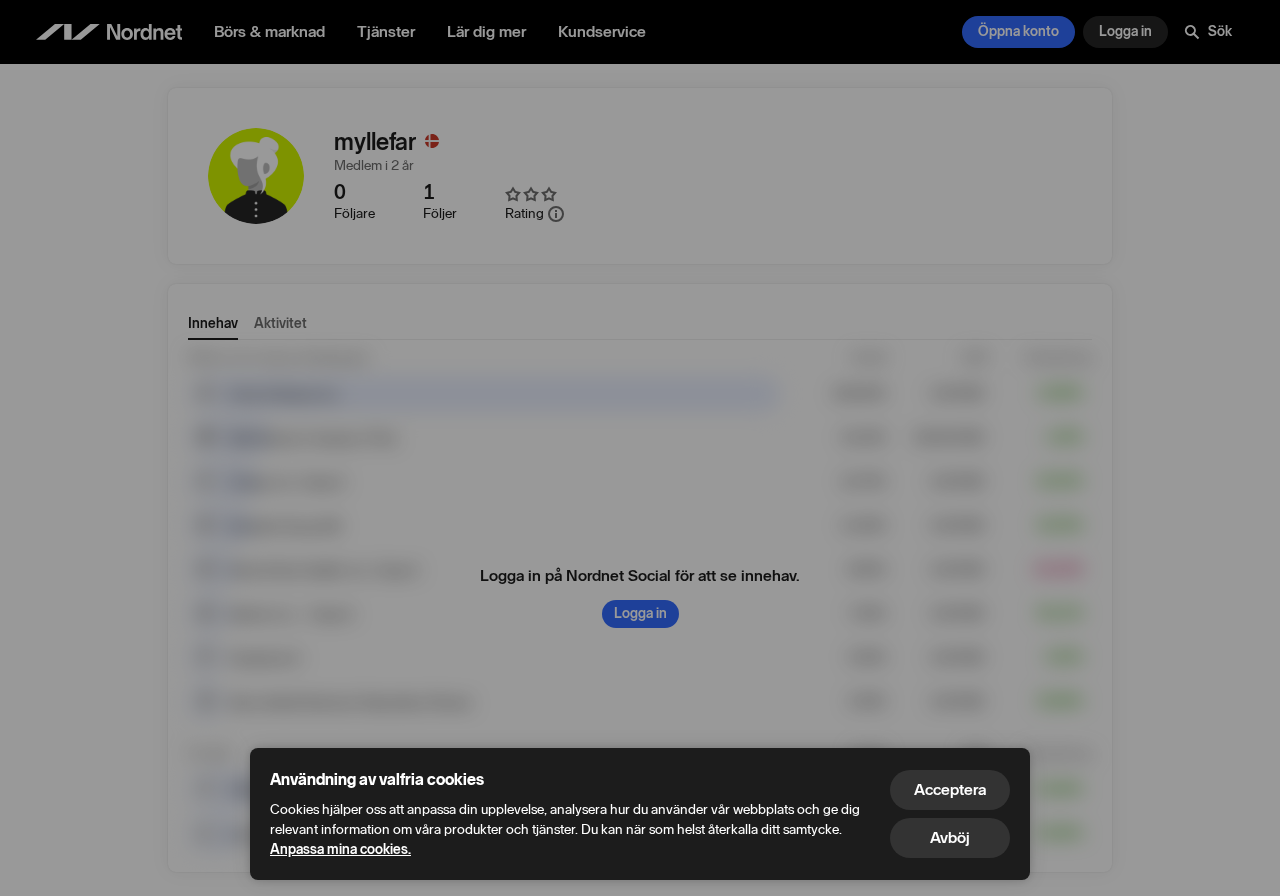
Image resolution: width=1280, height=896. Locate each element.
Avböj (950, 837)
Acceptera (950, 789)
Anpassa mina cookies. (340, 849)
